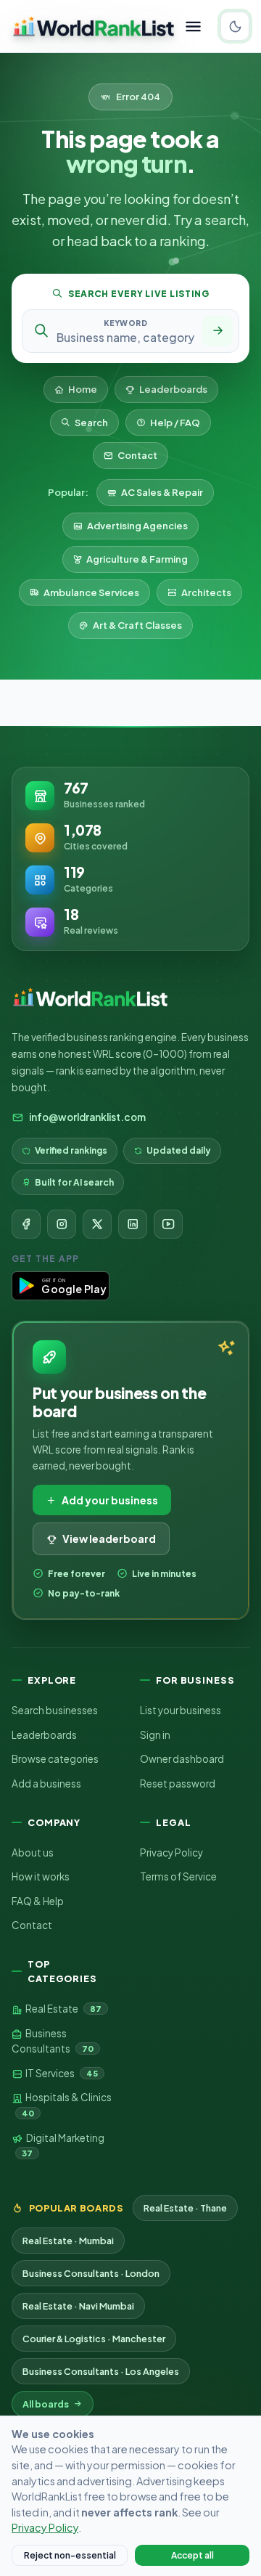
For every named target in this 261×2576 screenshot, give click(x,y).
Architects (206, 592)
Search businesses (55, 1710)
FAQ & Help (38, 1901)
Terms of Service (178, 1876)
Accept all (192, 2555)
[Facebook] (26, 1224)
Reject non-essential (70, 2555)
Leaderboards (173, 389)
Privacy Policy (171, 1852)
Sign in (155, 1735)
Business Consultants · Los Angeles (101, 2371)
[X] (97, 1224)
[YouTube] (168, 1224)
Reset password (178, 1784)
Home (83, 389)
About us (33, 1852)
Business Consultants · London (91, 2273)
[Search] (217, 331)
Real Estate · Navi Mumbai (78, 2306)
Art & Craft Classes (137, 625)
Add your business (110, 1500)
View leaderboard (109, 1538)
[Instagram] (62, 1224)
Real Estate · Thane (185, 2208)
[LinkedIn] (133, 1224)
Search (91, 423)
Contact (137, 455)
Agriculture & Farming (137, 559)
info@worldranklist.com (87, 1117)
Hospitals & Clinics (67, 2104)
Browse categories (55, 1759)
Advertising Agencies (137, 526)
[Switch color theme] (235, 26)
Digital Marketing (63, 2145)
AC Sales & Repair (162, 492)
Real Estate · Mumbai (68, 2241)
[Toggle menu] (193, 27)
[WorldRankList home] (94, 26)
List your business (181, 1710)
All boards (46, 2404)
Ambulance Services (91, 592)
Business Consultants (53, 2041)
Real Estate (63, 2009)
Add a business (46, 1784)
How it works (41, 1876)
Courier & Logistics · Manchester (94, 2339)
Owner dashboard (182, 1759)
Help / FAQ (175, 423)
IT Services (61, 2073)
